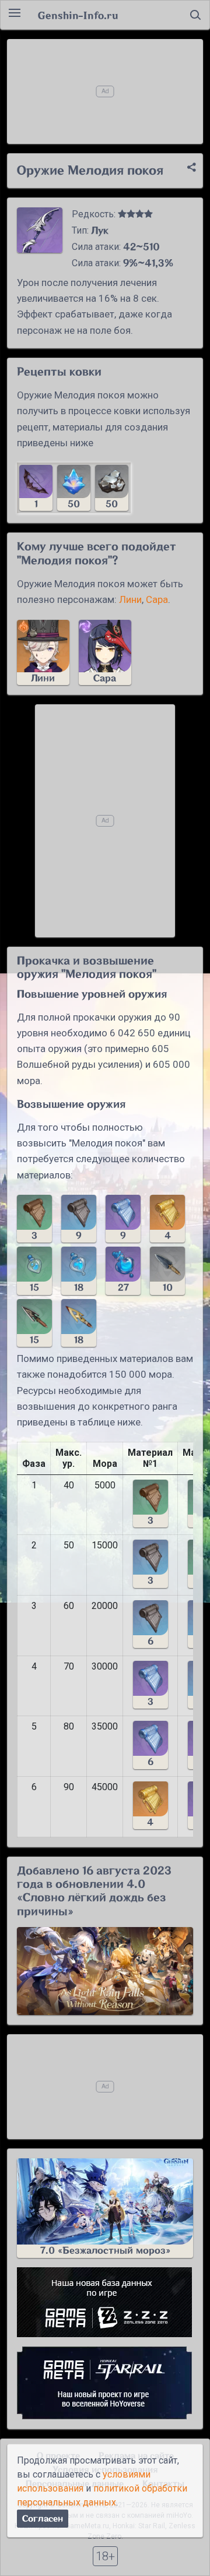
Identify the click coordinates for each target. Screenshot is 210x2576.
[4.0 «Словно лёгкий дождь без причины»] (105, 1971)
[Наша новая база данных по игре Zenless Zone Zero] (105, 2302)
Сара (157, 599)
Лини (130, 599)
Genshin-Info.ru (78, 15)
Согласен (43, 2519)
